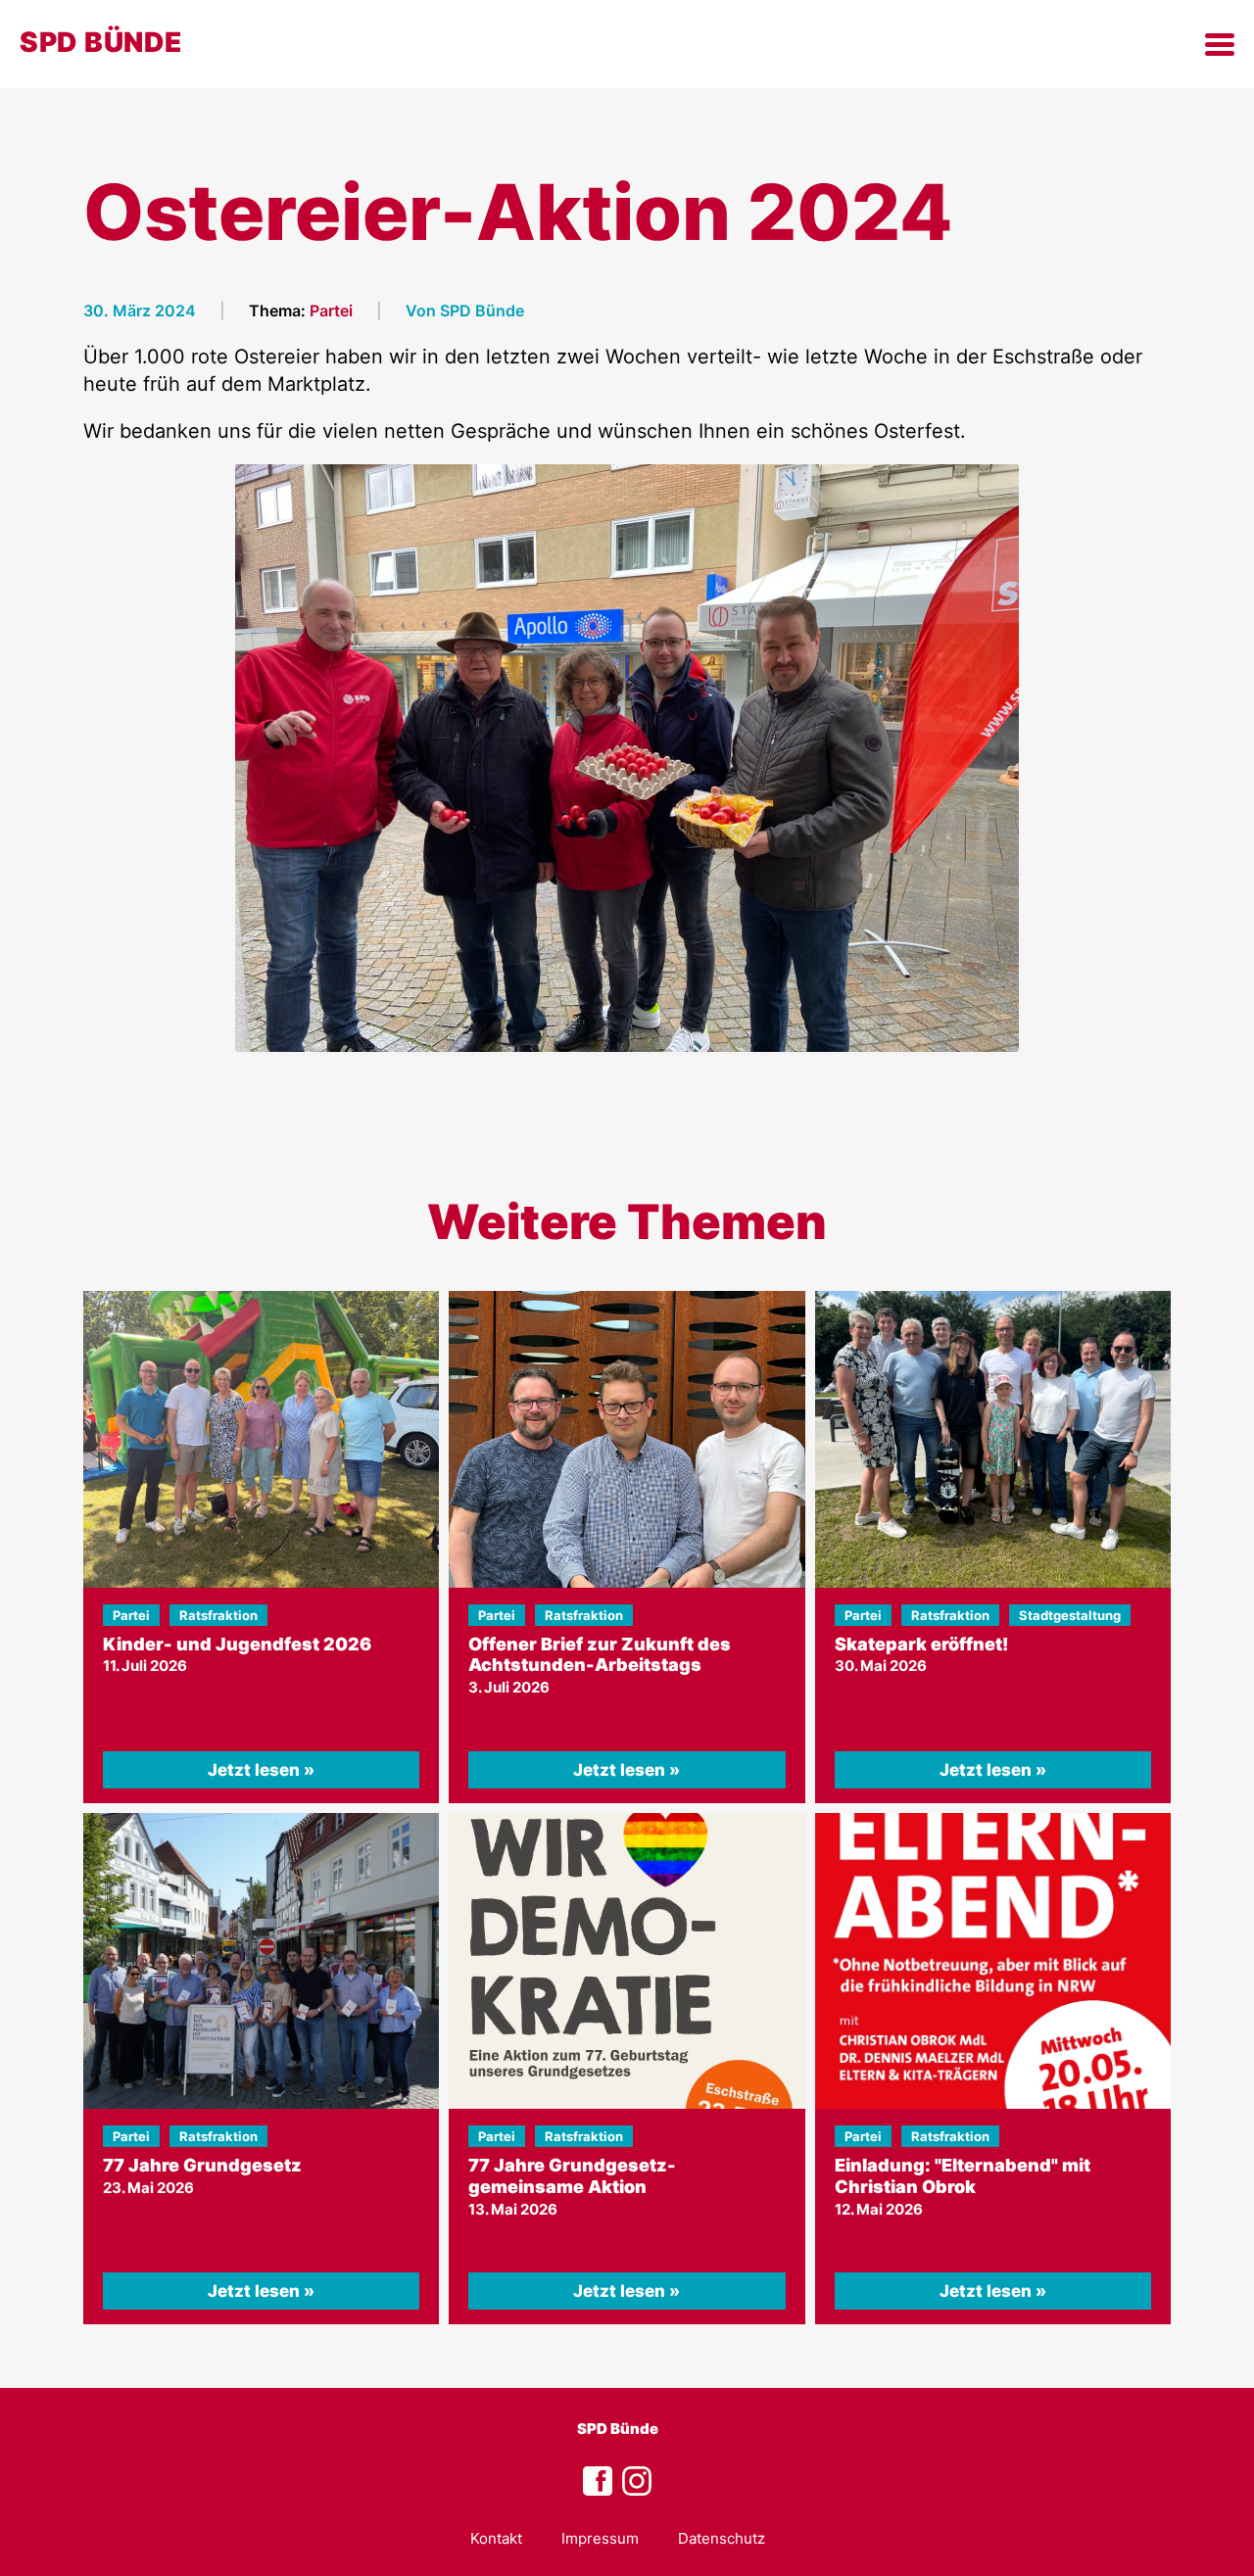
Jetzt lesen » (261, 1770)
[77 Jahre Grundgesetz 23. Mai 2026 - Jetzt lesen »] (261, 1961)
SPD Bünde (618, 2429)
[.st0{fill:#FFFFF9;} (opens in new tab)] (637, 2482)
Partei (331, 310)
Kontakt (496, 2538)
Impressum (600, 2538)
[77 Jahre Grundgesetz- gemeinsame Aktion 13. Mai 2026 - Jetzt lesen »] (627, 1961)
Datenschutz (722, 2538)
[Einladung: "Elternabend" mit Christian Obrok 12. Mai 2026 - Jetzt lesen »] (993, 1961)
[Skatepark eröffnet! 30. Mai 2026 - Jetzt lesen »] (993, 1439)
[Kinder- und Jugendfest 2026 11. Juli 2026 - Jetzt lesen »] (261, 1439)
